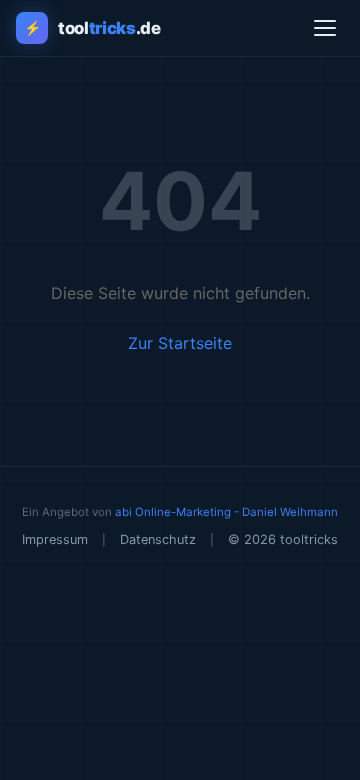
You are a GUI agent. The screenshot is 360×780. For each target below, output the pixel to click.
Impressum (55, 539)
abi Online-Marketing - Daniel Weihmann (226, 512)
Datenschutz (158, 539)
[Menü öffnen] (325, 28)
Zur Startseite (180, 343)
